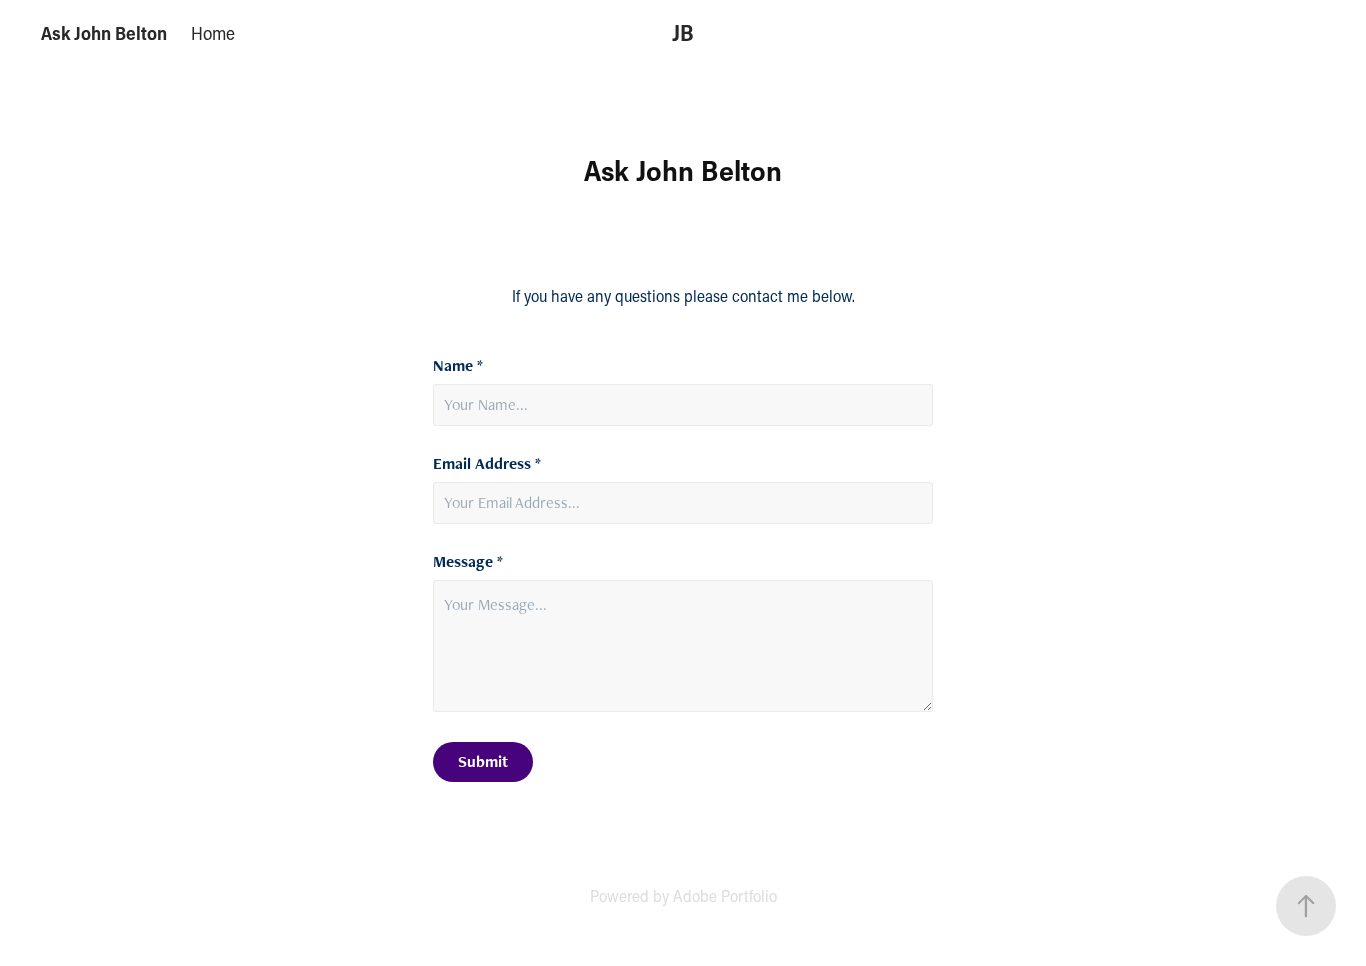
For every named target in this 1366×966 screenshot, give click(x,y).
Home (213, 33)
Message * (468, 562)
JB (683, 32)
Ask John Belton (104, 33)
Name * (458, 366)
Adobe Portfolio (725, 895)
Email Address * (487, 464)
